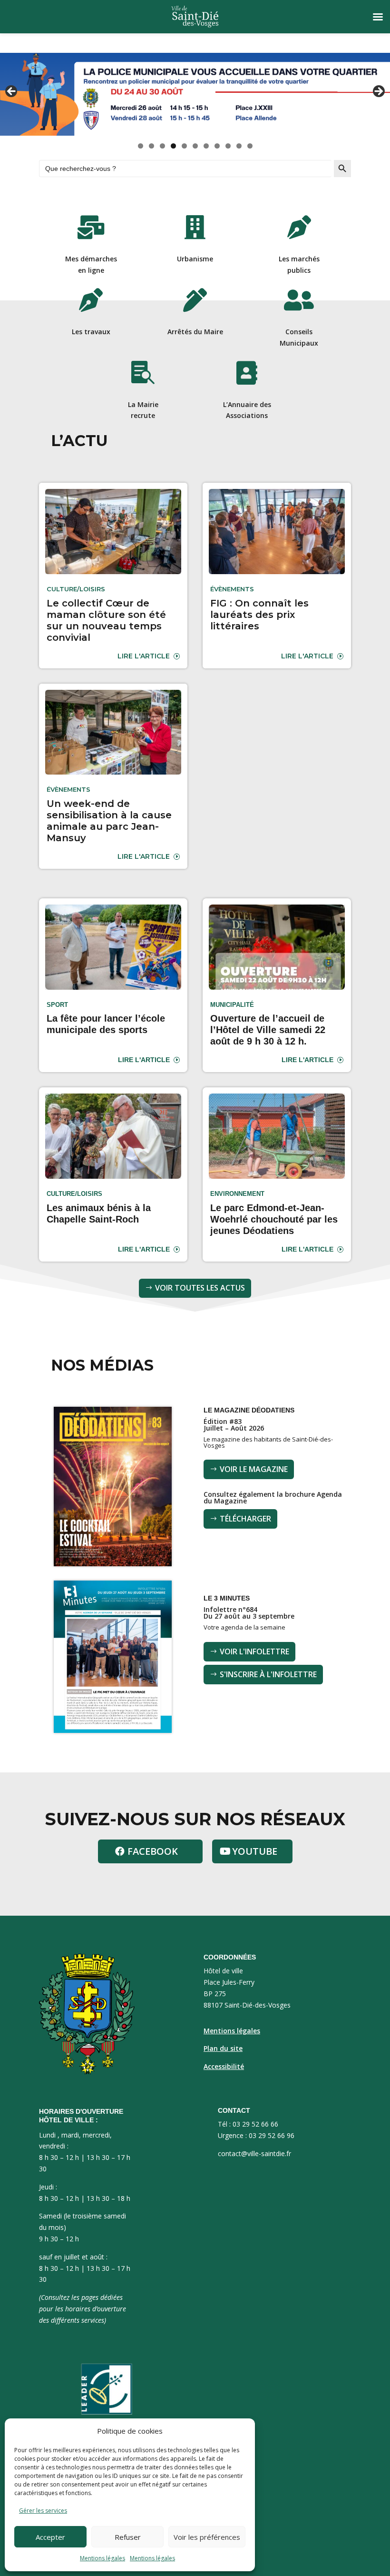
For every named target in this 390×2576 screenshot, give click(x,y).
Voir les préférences (207, 2537)
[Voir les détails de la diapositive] (195, 94)
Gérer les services (43, 2511)
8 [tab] (217, 146)
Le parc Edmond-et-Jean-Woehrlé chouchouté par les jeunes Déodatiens (274, 1219)
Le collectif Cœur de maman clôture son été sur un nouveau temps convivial (106, 620)
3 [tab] (162, 146)
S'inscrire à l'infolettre (268, 1674)
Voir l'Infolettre (254, 1651)
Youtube (255, 1851)
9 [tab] (228, 146)
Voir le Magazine (254, 1469)
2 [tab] (151, 146)
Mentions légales (102, 2558)
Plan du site (223, 2048)
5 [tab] (184, 146)
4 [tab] (173, 146)
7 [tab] (206, 146)
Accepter (50, 2537)
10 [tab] (239, 146)
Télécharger (245, 1519)
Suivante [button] (378, 92)
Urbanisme (195, 259)
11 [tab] (250, 146)
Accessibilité (224, 2066)
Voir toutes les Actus (200, 1288)
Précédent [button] (12, 92)
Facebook (153, 1851)
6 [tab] (195, 146)
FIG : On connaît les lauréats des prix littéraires (259, 615)
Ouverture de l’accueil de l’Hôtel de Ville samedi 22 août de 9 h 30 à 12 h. (268, 1030)
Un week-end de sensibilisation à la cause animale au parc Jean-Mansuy (109, 821)
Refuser (128, 2537)
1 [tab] (141, 146)
